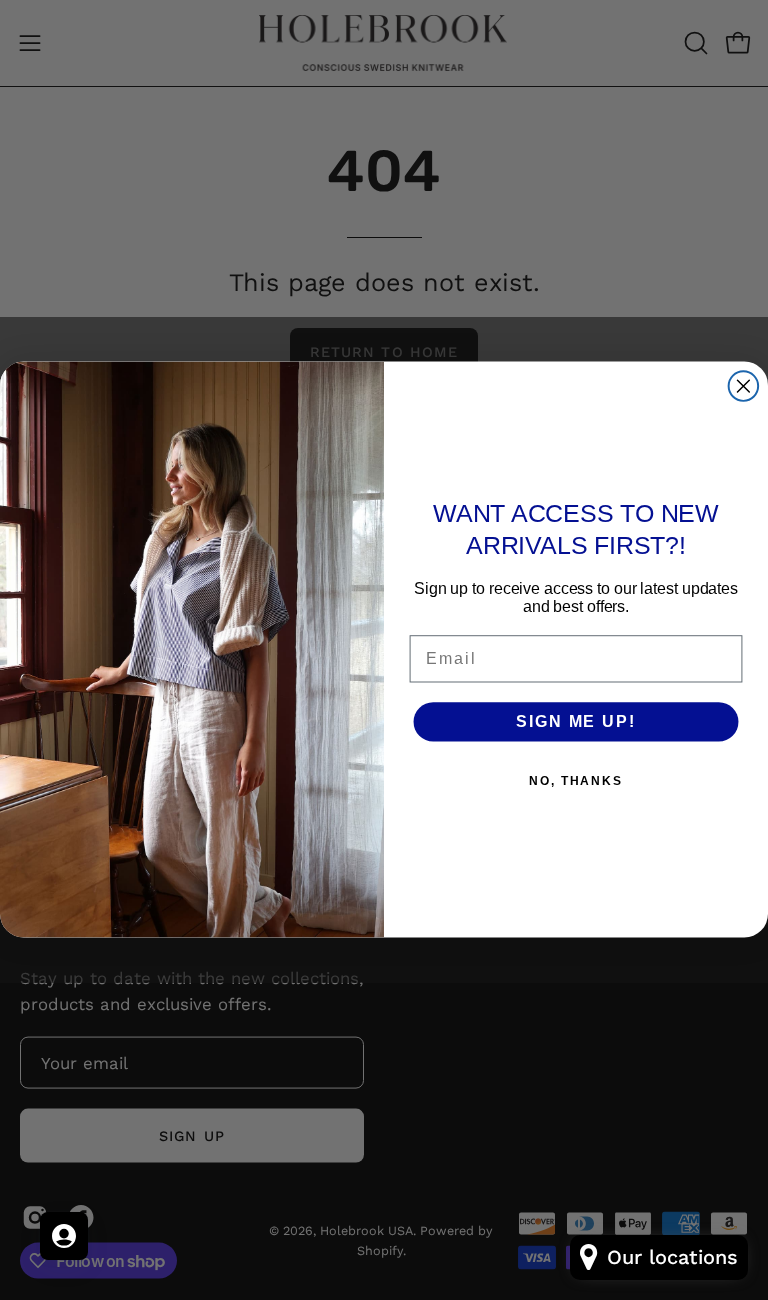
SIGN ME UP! (575, 721)
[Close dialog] (744, 387)
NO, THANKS (576, 781)
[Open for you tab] (64, 1236)
